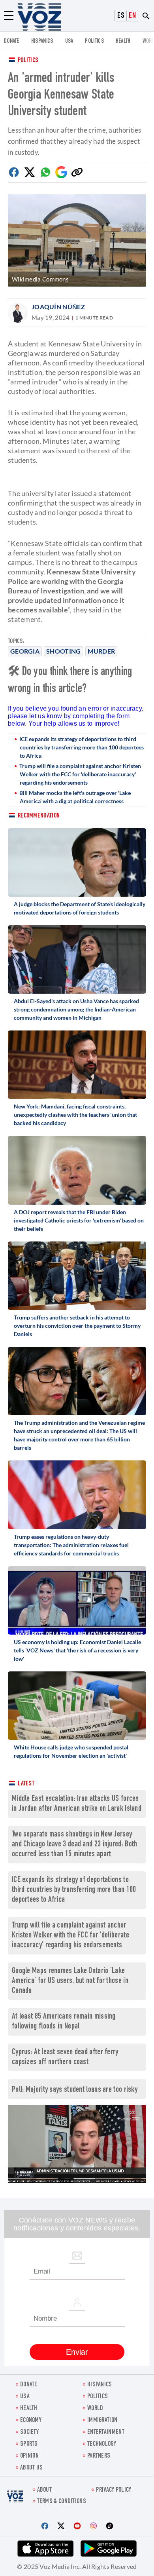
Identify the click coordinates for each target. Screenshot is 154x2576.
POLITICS (94, 41)
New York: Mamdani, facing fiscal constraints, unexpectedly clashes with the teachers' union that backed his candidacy (75, 1115)
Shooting (63, 651)
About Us (31, 2468)
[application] (77, 2144)
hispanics (42, 41)
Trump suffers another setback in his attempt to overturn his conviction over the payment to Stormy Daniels (77, 1326)
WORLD (95, 2409)
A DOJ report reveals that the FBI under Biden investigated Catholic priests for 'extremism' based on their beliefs (79, 1220)
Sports (29, 2444)
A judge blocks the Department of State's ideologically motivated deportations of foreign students (80, 908)
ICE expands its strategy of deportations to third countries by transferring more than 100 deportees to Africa (82, 747)
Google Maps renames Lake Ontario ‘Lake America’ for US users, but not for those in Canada (70, 1981)
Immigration (102, 2421)
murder (101, 651)
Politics (28, 61)
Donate (12, 41)
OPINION (29, 2456)
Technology (102, 2444)
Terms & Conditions (62, 2502)
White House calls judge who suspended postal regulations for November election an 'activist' (71, 1751)
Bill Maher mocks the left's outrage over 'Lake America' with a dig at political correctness (75, 797)
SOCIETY (29, 2432)
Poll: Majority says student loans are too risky (75, 2090)
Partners (99, 2456)
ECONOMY (31, 2421)
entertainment (106, 2432)
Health (123, 41)
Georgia (25, 651)
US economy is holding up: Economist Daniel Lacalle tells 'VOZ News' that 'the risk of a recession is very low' (77, 1650)
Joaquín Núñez (58, 307)
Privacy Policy (114, 2490)
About (45, 2490)
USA (69, 41)
